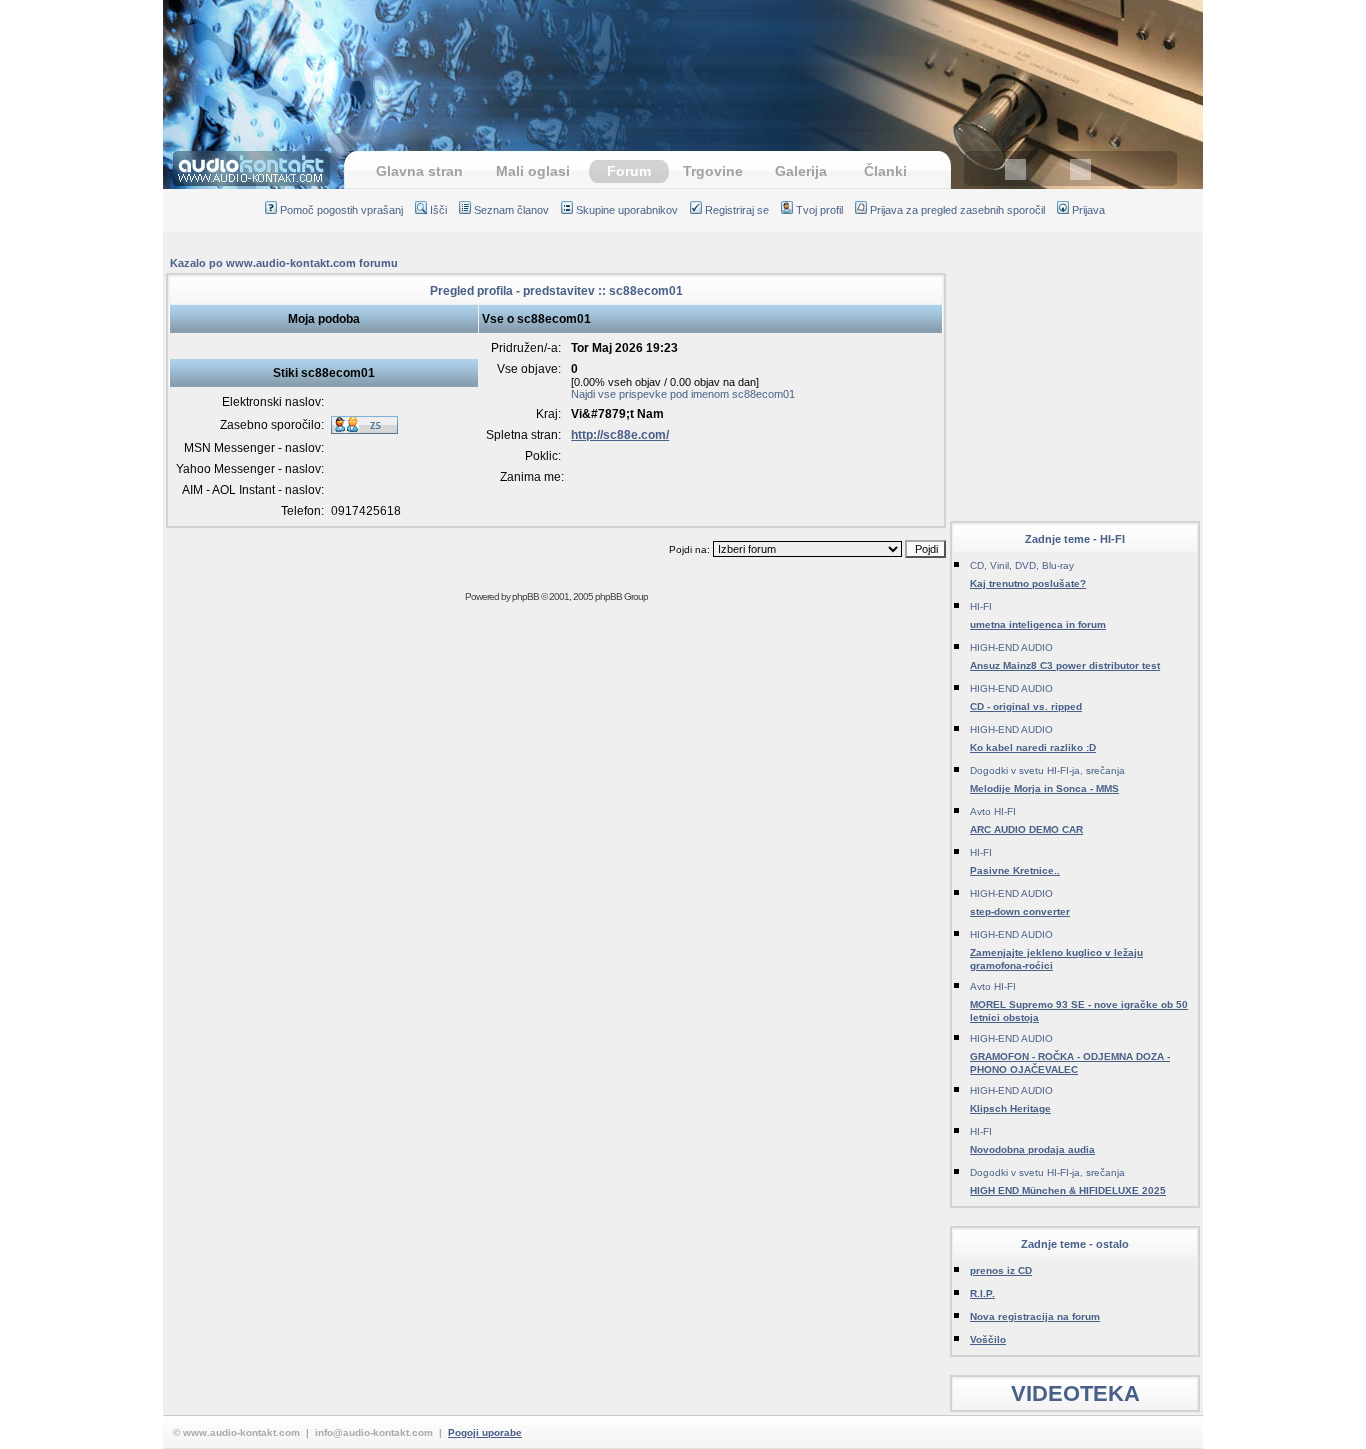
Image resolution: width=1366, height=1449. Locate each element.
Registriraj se (737, 210)
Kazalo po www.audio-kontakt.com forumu (284, 263)
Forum (629, 171)
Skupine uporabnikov (627, 210)
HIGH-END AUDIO (1011, 647)
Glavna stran (419, 171)
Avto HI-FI (993, 811)
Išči (438, 210)
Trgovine (713, 171)
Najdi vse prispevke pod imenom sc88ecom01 (683, 394)
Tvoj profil (819, 210)
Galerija (801, 171)
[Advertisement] (683, 65)
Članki (885, 171)
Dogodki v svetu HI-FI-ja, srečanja (1047, 770)
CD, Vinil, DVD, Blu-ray (1022, 565)
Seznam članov (511, 210)
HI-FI (981, 606)
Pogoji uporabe (485, 1432)
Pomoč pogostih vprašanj (341, 210)
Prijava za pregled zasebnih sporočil (957, 210)
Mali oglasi (533, 171)
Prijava (1088, 210)
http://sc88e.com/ (620, 435)
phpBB (525, 596)
